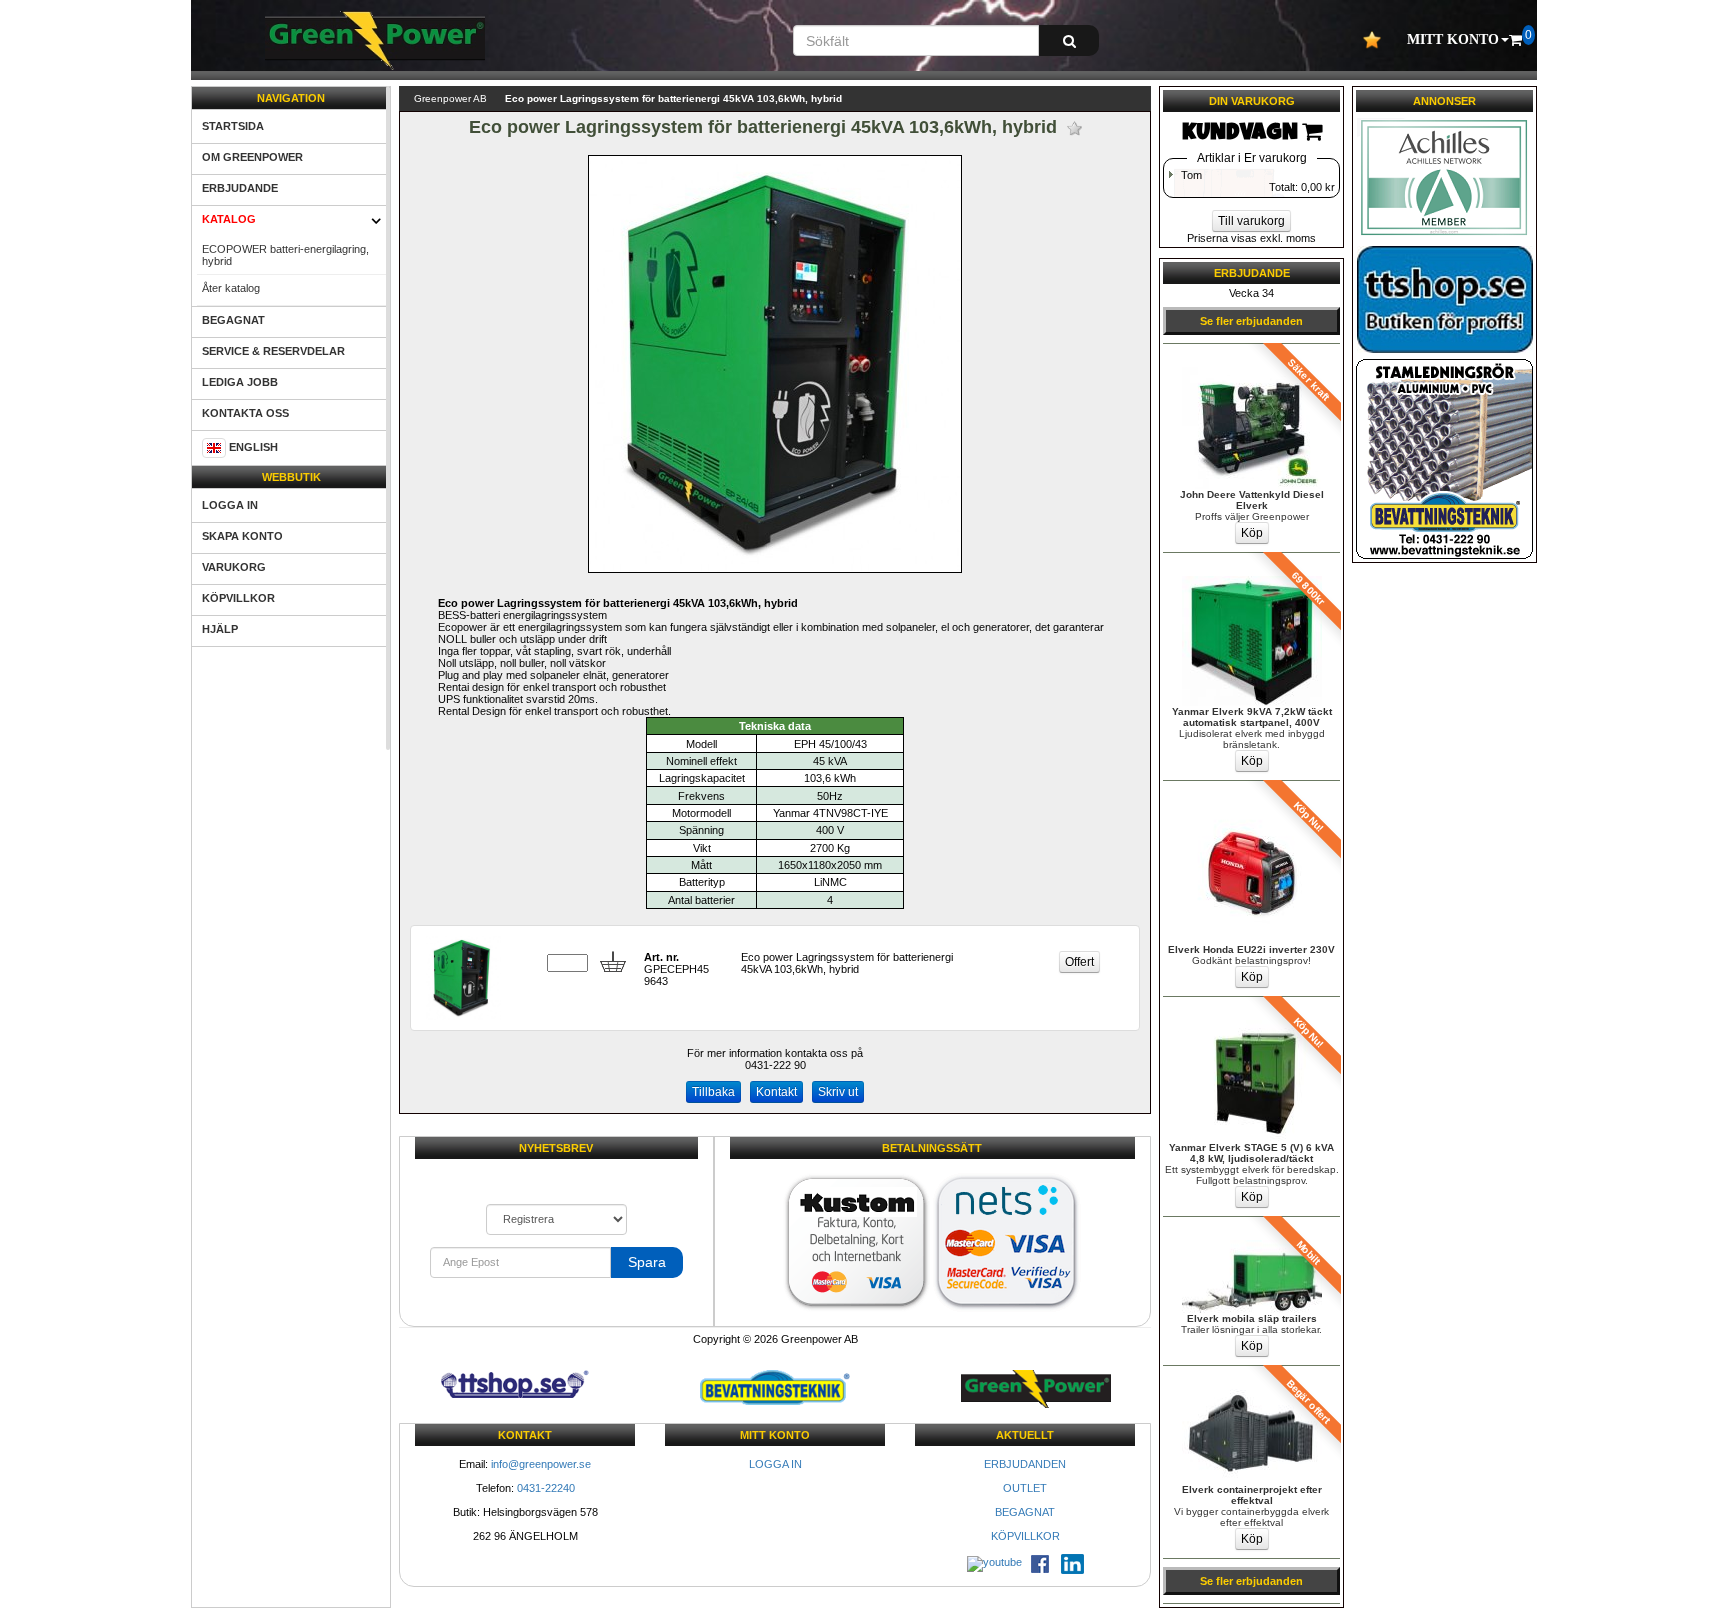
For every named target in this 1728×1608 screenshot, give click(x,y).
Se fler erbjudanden (1251, 321)
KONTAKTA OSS (245, 413)
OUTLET (1025, 1488)
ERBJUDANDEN (1025, 1464)
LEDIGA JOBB (240, 382)
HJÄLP (220, 629)
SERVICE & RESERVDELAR (273, 351)
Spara (647, 1262)
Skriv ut (838, 1092)
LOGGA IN (230, 505)
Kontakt (776, 1092)
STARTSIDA (233, 126)
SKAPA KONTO (242, 536)
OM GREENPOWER (252, 157)
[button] (1458, 40)
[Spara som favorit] (1074, 128)
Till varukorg (1251, 221)
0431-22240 (546, 1488)
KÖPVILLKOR (238, 598)
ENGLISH (253, 447)
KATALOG (229, 219)
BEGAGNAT (233, 320)
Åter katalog (231, 288)
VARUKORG (234, 567)
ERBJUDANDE (240, 188)
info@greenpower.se (541, 1464)
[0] (1515, 40)
